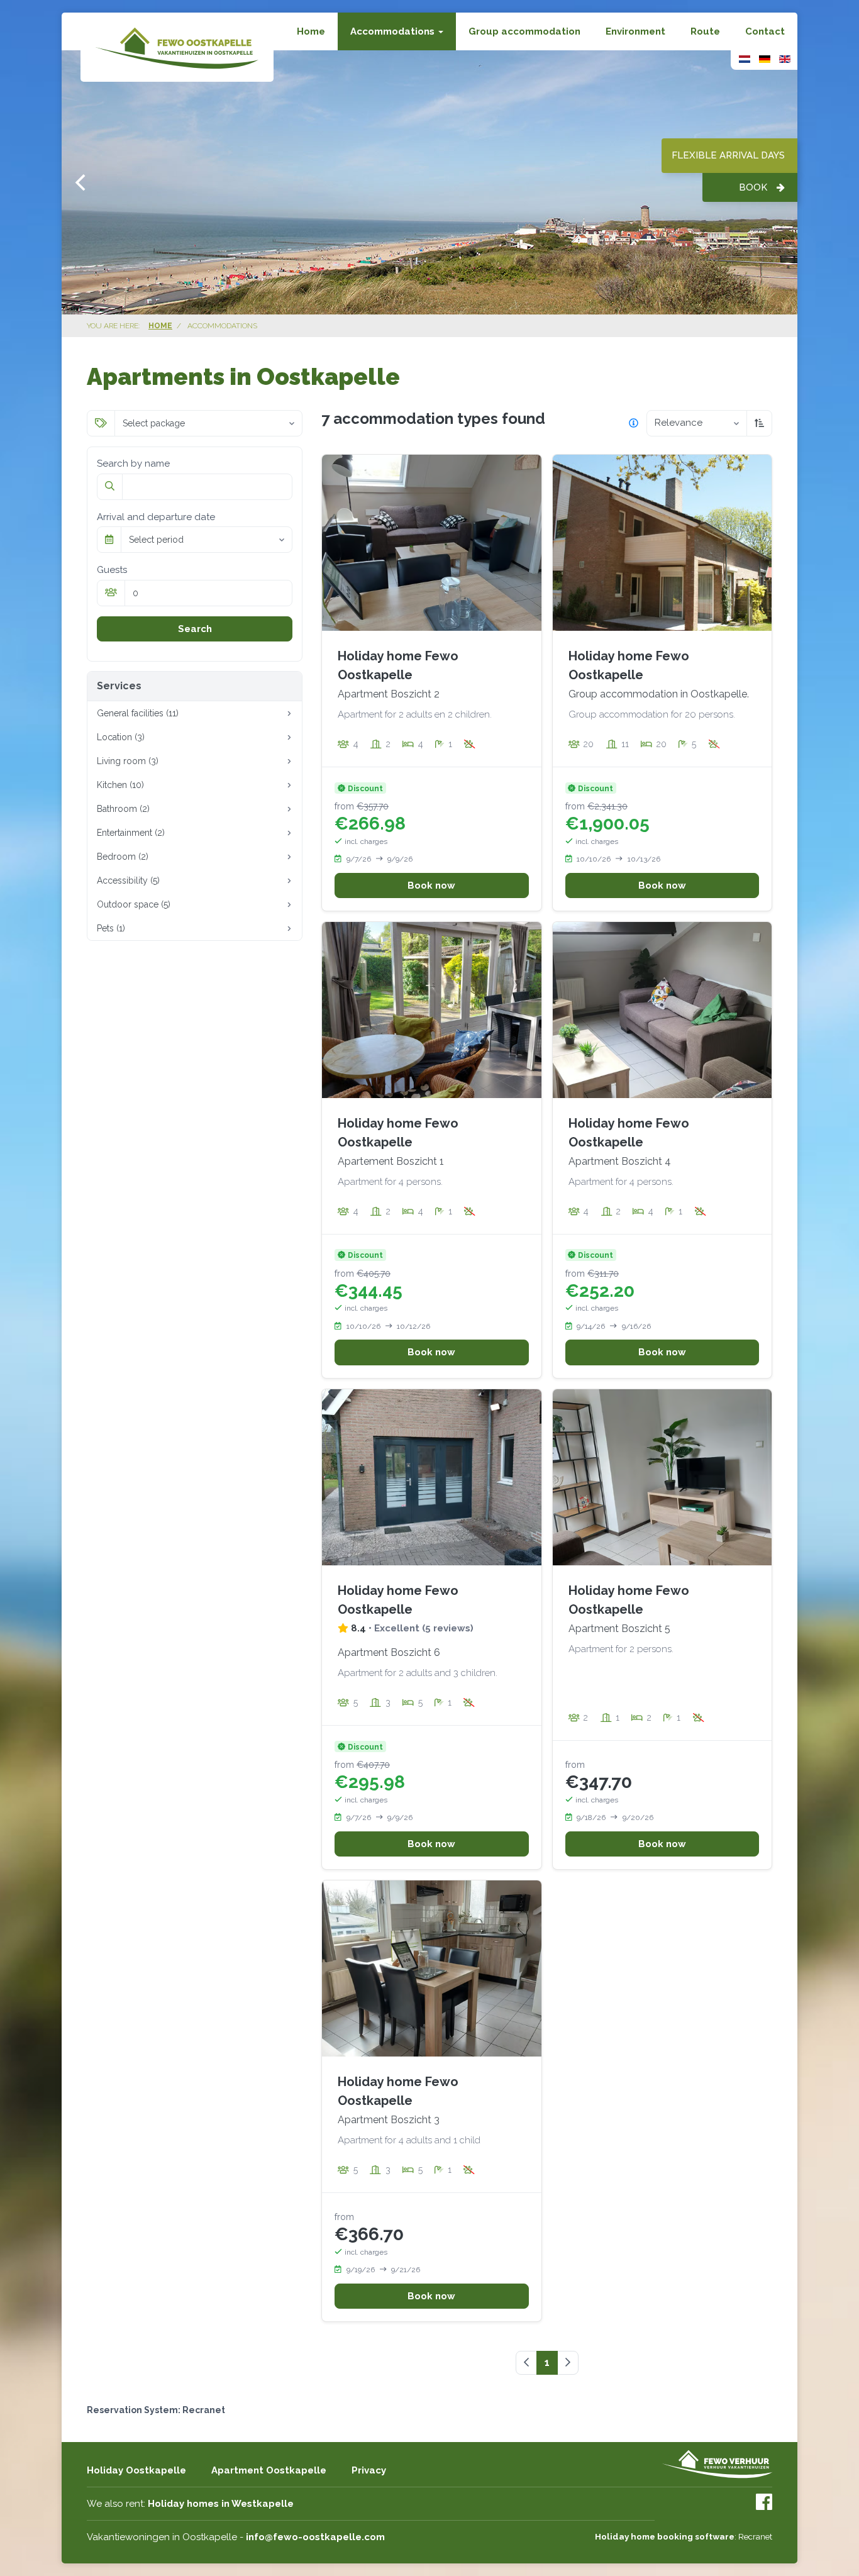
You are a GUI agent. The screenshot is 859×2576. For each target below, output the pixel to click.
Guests (112, 570)
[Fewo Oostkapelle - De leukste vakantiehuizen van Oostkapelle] (177, 47)
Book (753, 187)
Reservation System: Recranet (156, 2410)
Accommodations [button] (394, 31)
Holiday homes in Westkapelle (221, 2504)
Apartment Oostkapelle (269, 2470)
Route (705, 31)
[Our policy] (634, 423)
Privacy (369, 2470)
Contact (765, 31)
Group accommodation (524, 31)
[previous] (82, 182)
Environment (635, 31)
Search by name (133, 464)
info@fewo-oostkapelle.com (315, 2537)
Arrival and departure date (156, 517)
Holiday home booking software (665, 2536)
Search (195, 629)
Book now (431, 885)
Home (311, 31)
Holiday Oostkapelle (136, 2470)
